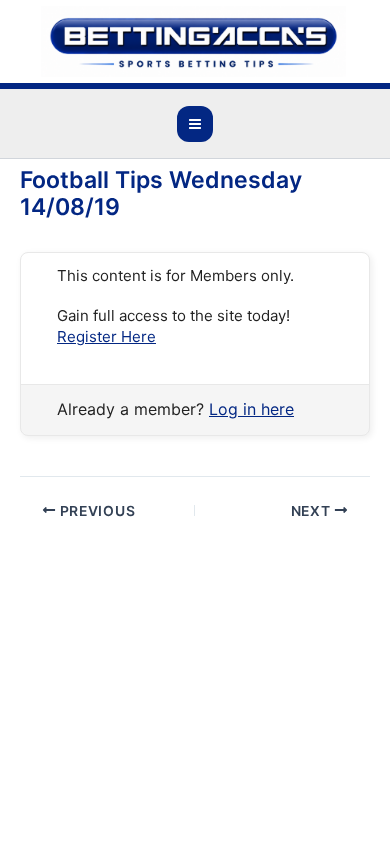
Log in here (251, 409)
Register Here (106, 336)
